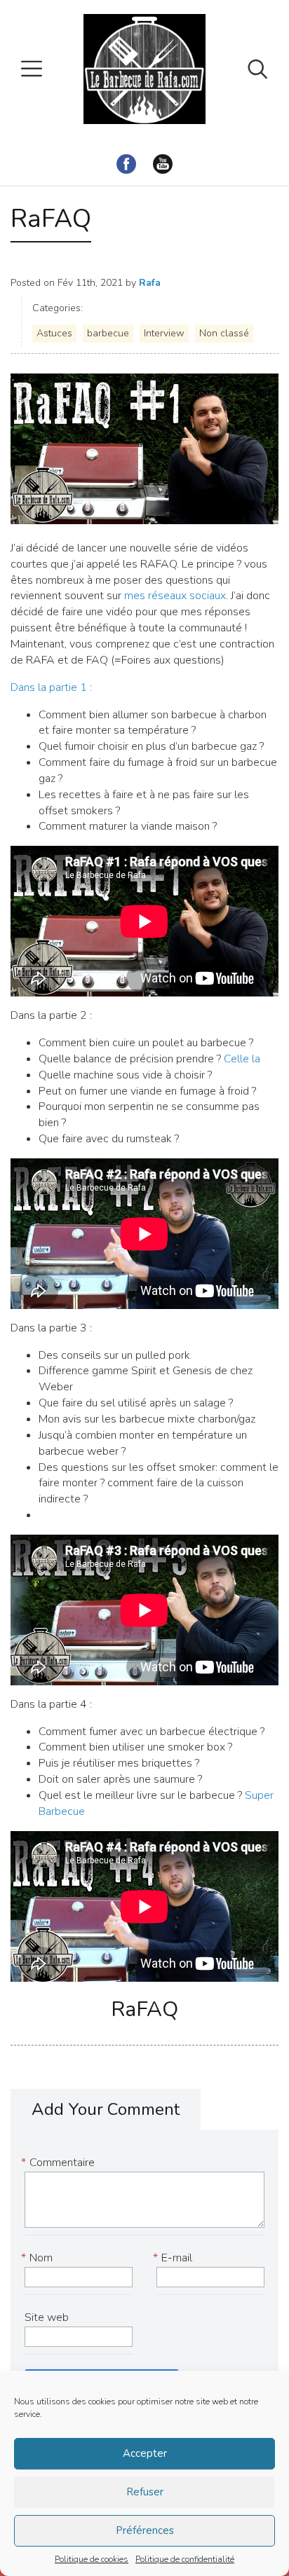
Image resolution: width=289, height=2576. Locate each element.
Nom (39, 2258)
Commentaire (60, 2163)
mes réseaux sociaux (175, 596)
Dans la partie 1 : (51, 687)
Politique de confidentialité (185, 2559)
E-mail (174, 2258)
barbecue (108, 333)
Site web (47, 2317)
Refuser (145, 2492)
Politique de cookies (92, 2559)
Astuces (54, 333)
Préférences (145, 2530)
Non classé (224, 333)
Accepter (145, 2453)
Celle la (242, 1059)
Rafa (150, 283)
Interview (164, 333)
